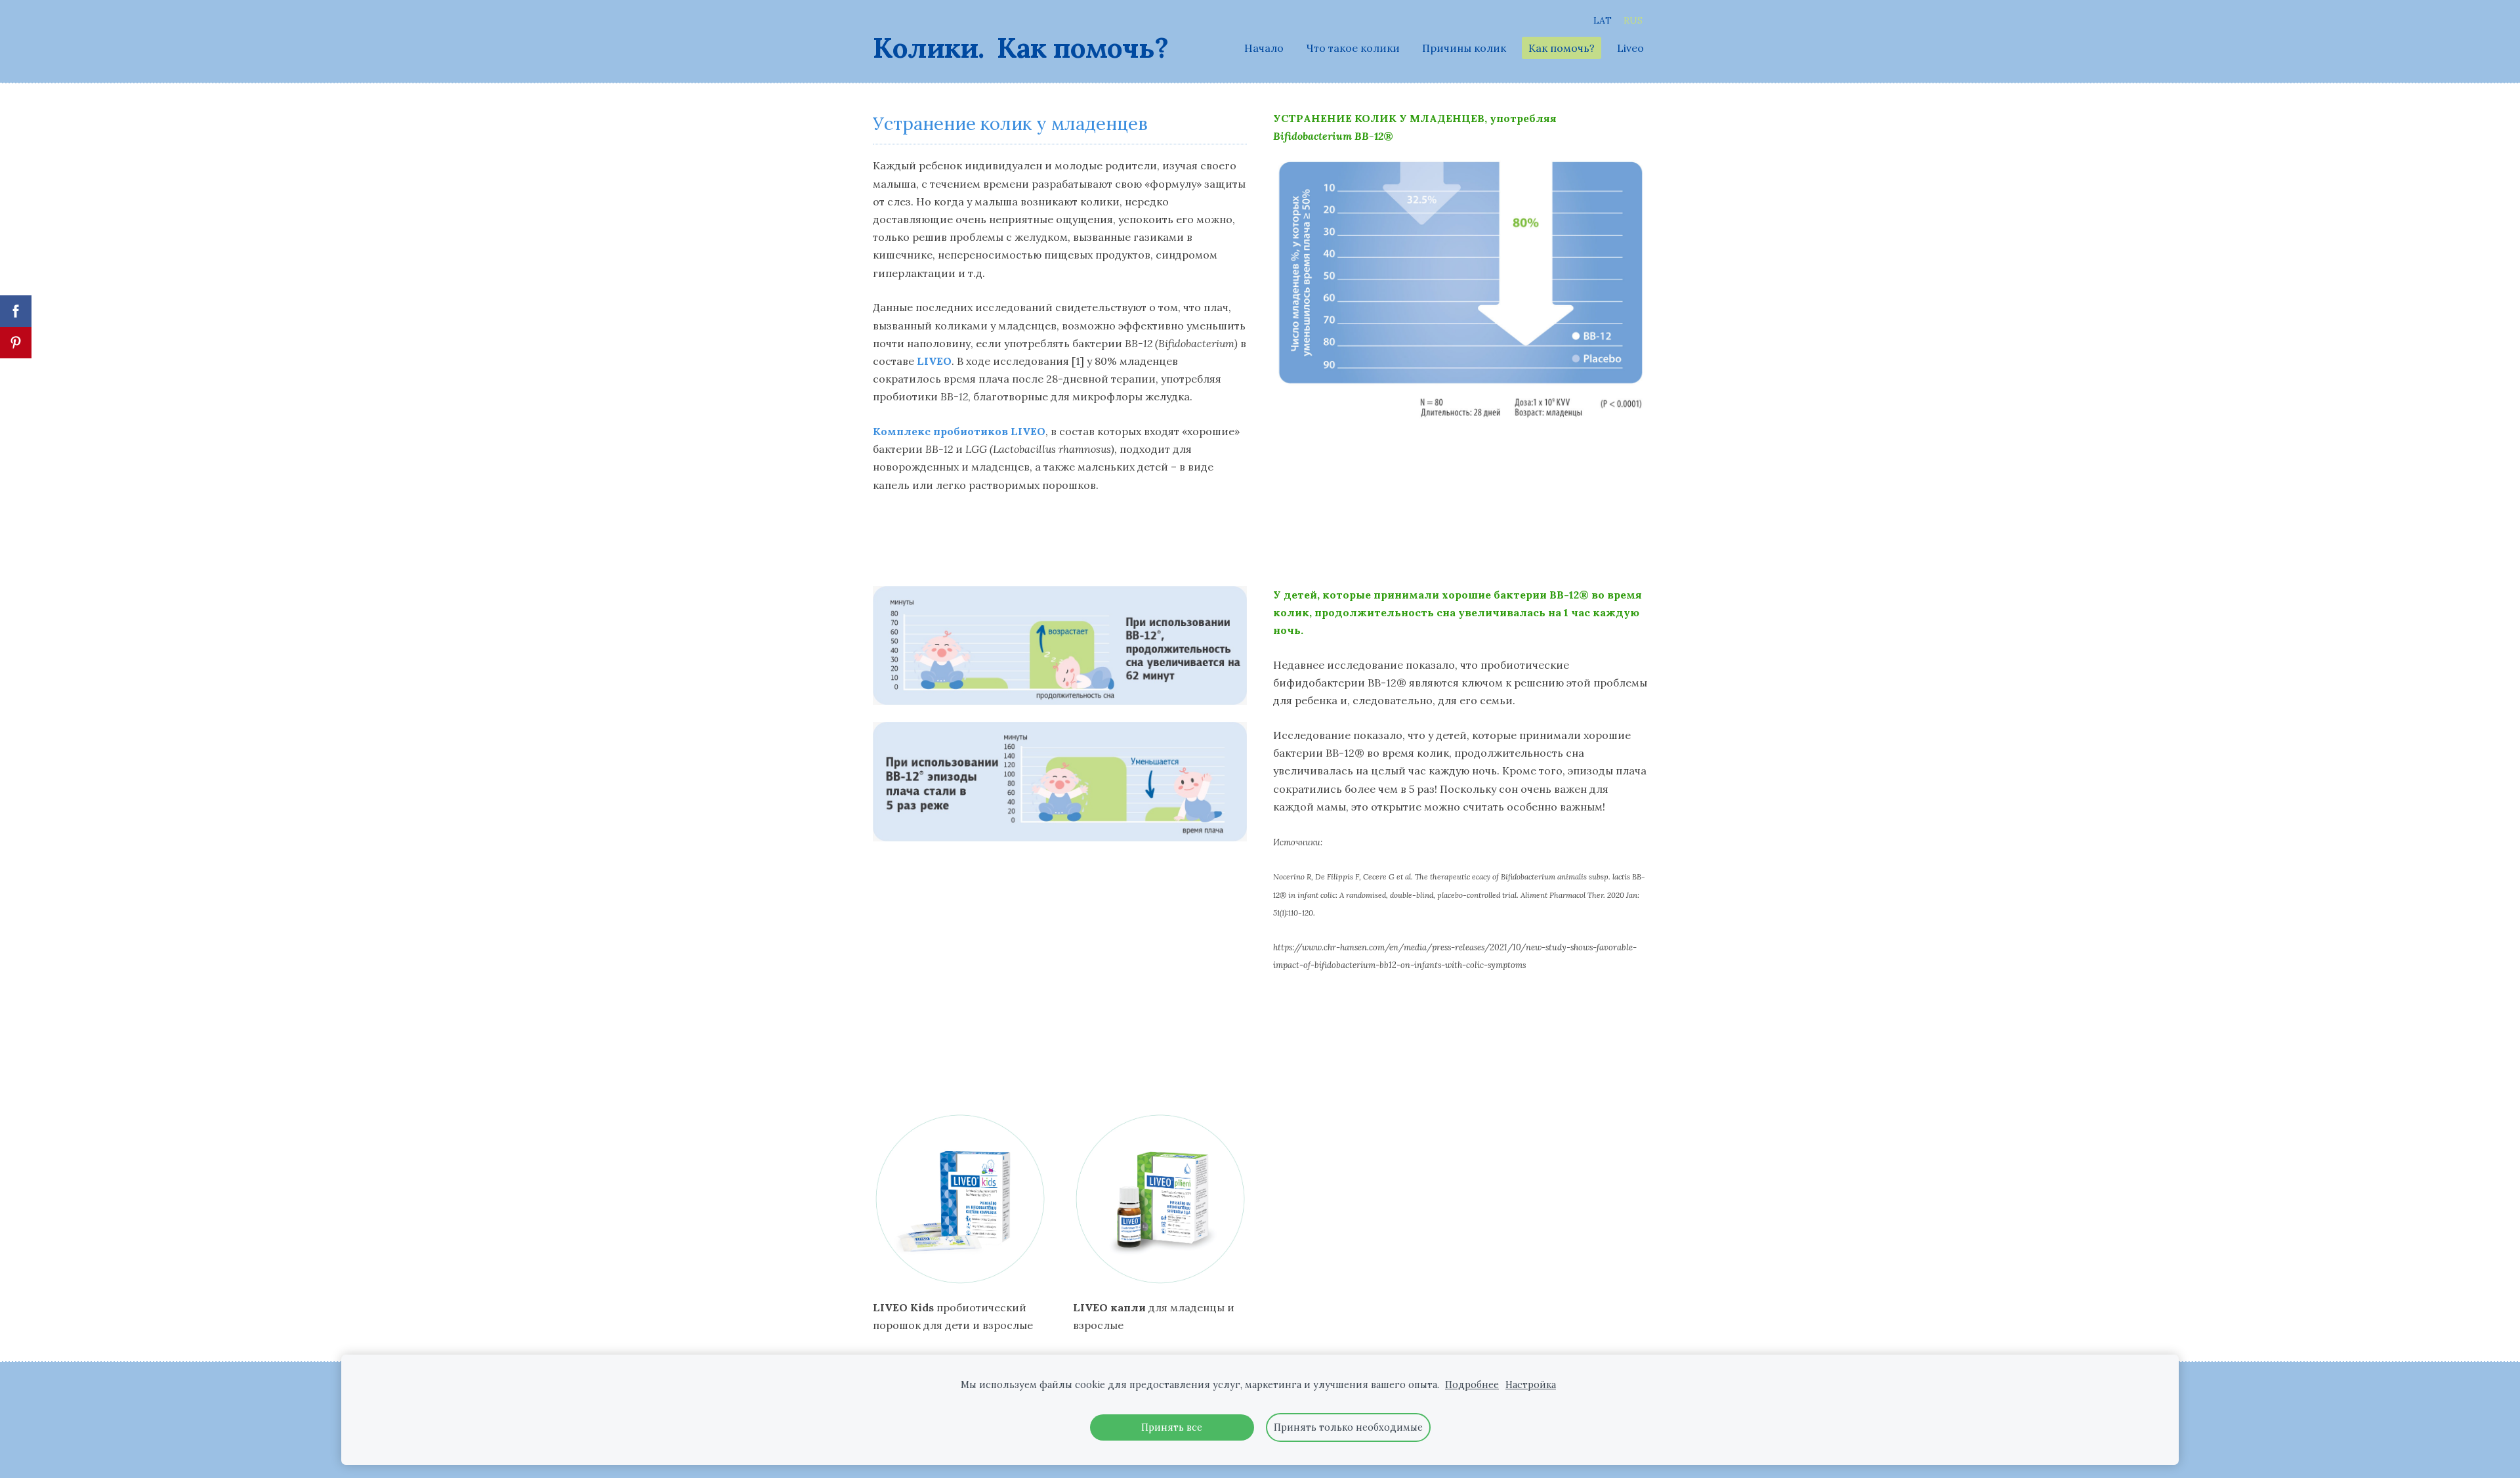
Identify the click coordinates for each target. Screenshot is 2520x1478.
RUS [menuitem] (1633, 20)
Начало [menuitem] (1264, 48)
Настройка (1531, 1385)
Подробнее (1472, 1385)
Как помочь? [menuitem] (1562, 48)
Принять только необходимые (1348, 1427)
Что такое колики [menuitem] (1353, 48)
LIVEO (934, 361)
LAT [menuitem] (1603, 20)
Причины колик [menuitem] (1464, 48)
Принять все (1172, 1427)
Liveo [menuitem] (1630, 48)
